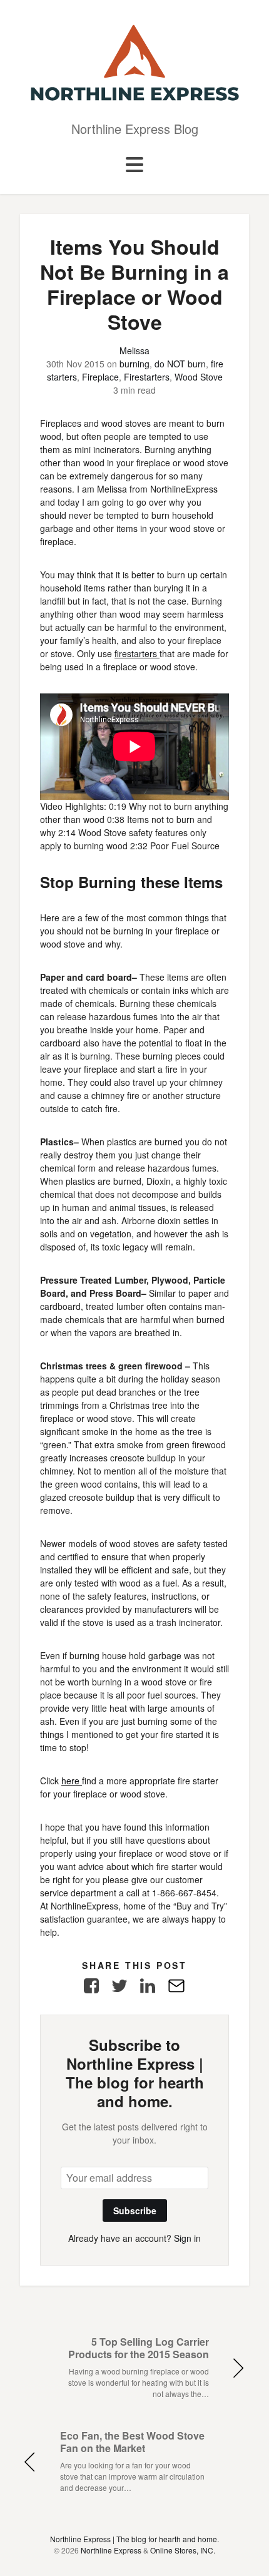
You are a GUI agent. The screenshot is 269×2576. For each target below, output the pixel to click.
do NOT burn (180, 364)
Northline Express (111, 2550)
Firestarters (147, 377)
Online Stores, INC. (183, 2550)
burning (134, 364)
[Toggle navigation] (134, 165)
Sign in (187, 2238)
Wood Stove (199, 377)
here (72, 1781)
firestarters (137, 653)
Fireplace (100, 377)
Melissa (134, 350)
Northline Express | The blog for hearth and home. (134, 2539)
